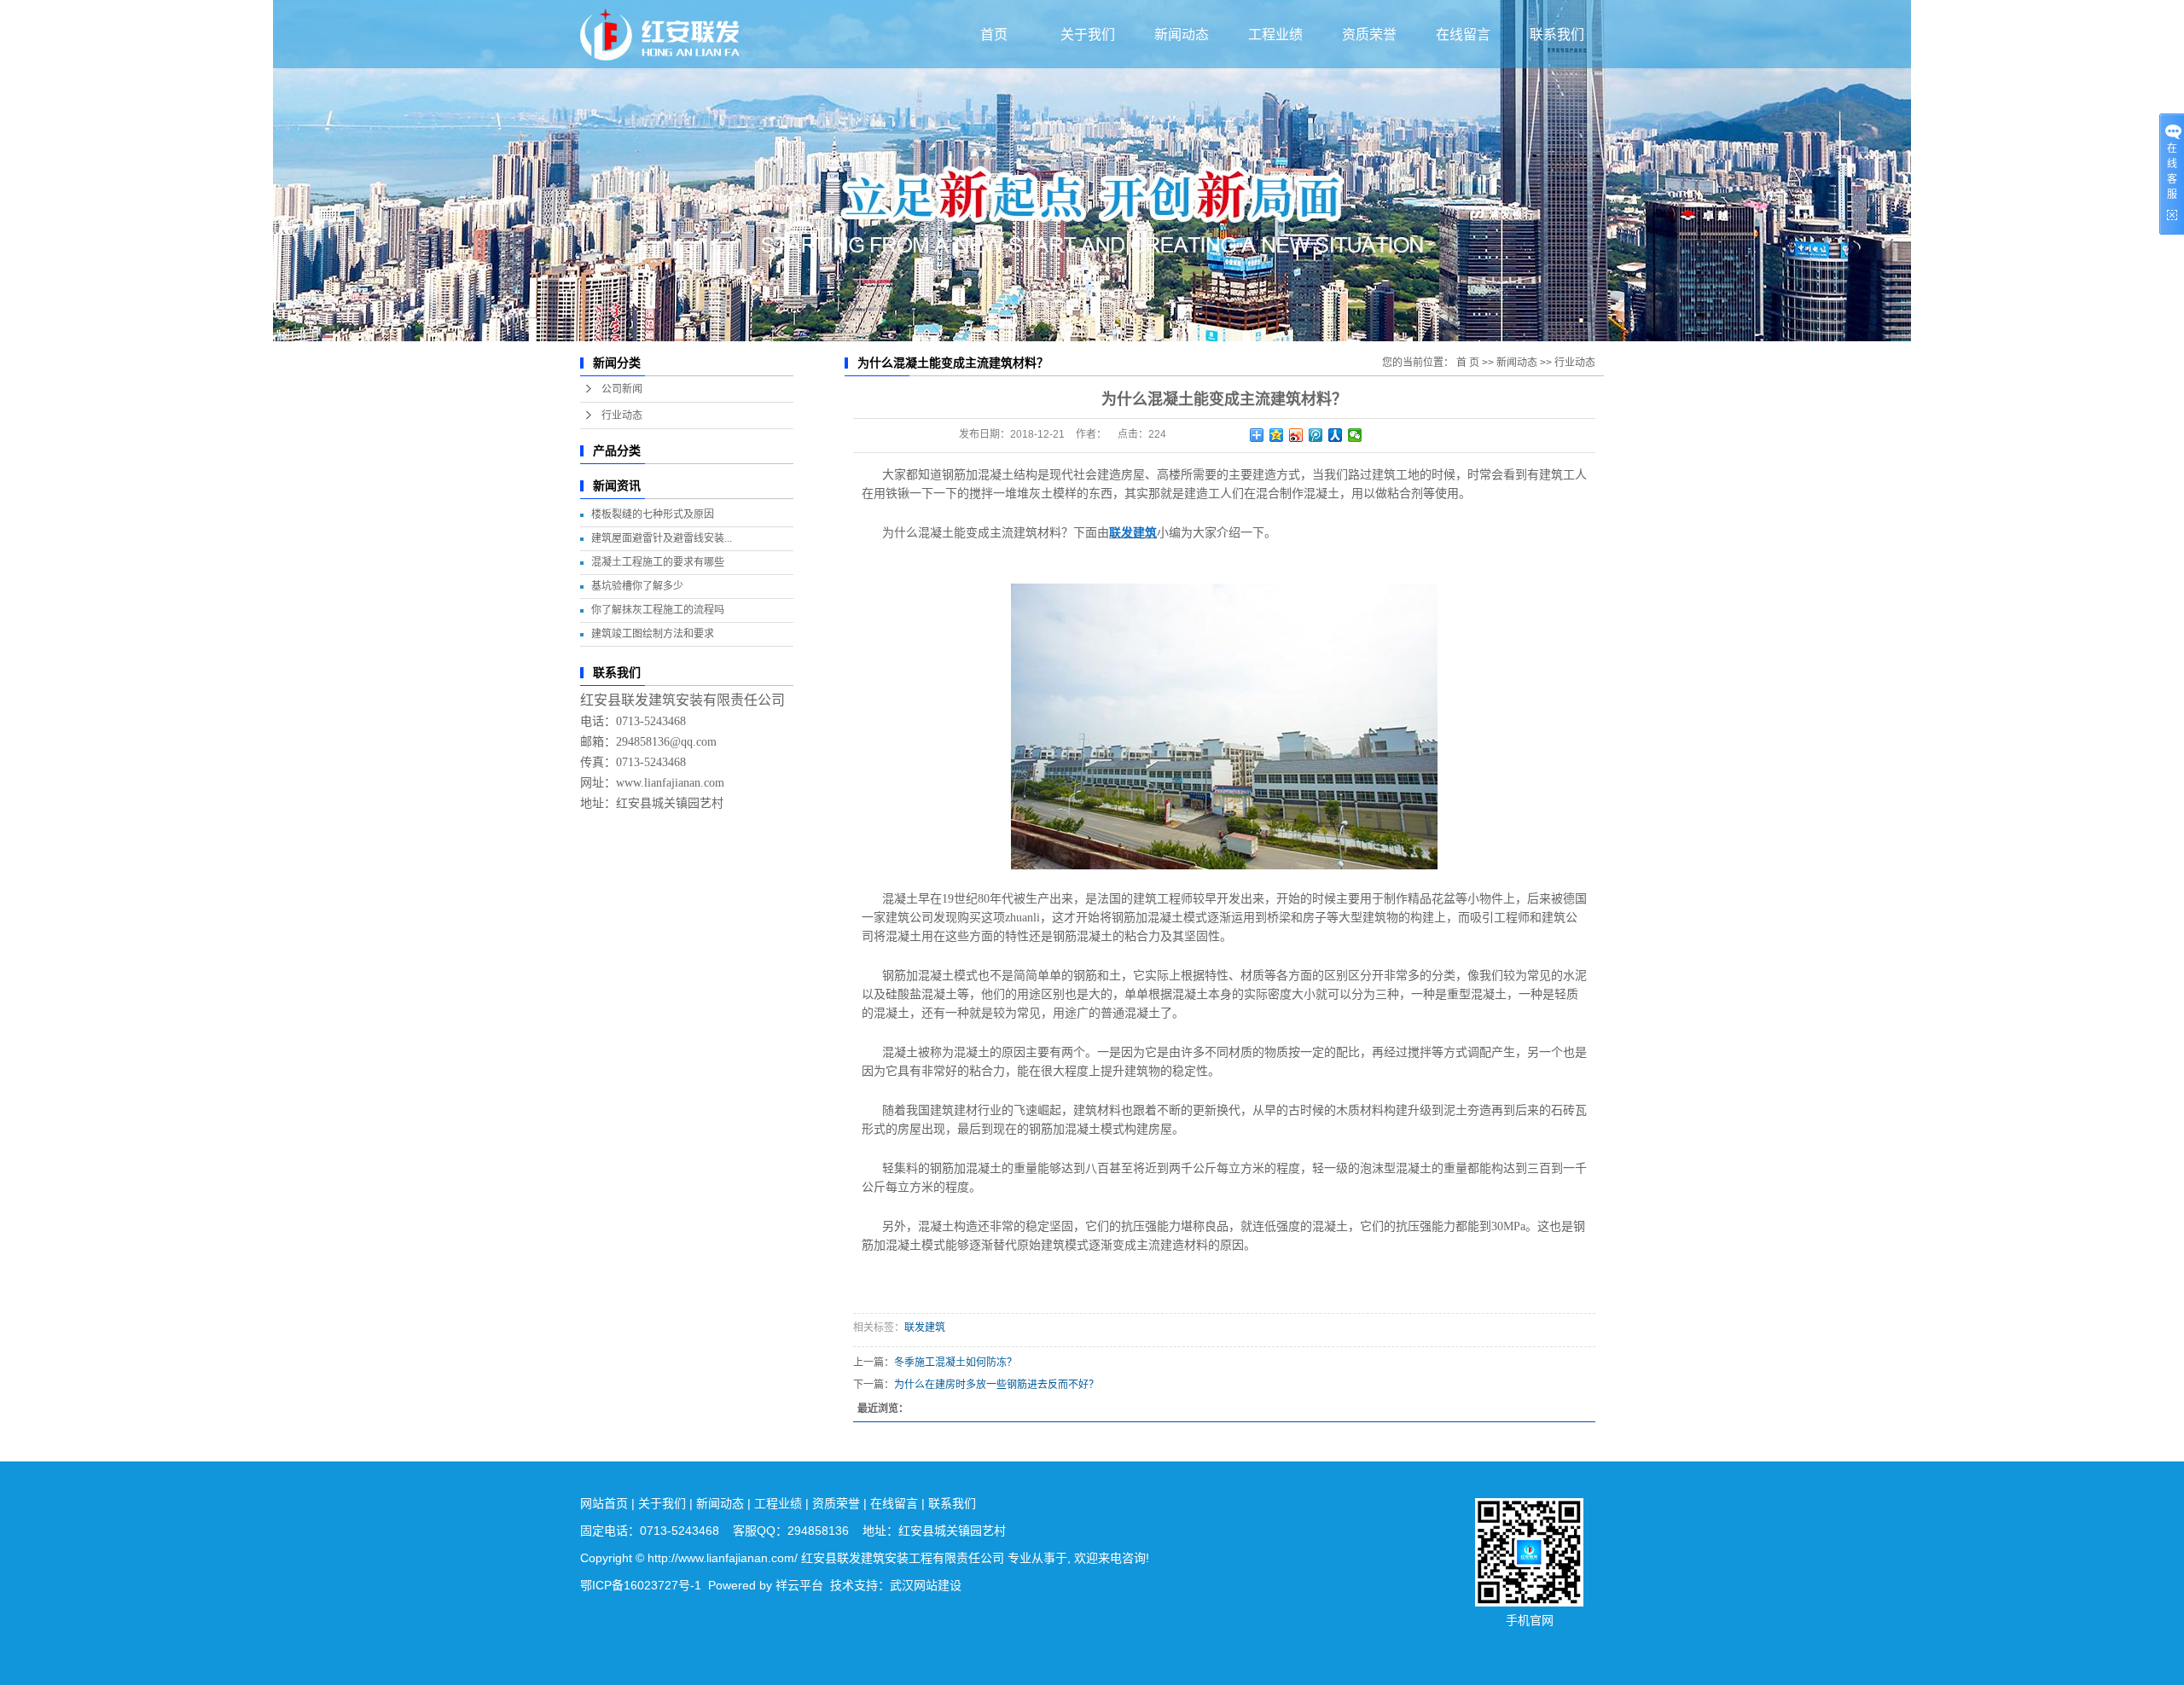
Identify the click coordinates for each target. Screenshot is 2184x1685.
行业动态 (622, 415)
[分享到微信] (1355, 435)
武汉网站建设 (926, 1585)
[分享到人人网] (1336, 435)
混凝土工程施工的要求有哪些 (658, 562)
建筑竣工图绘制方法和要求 (653, 634)
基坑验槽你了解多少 (637, 586)
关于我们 (1088, 35)
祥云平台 (799, 1585)
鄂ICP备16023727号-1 (641, 1585)
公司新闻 (622, 389)
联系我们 (1557, 35)
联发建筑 (925, 1328)
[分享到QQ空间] (1277, 435)
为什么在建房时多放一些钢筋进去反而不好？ (996, 1385)
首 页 (1468, 363)
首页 (994, 35)
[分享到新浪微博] (1296, 435)
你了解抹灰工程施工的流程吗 (658, 610)
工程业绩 (1275, 35)
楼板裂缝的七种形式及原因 (653, 514)
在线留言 (1463, 35)
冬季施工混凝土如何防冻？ (955, 1363)
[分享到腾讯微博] (1316, 435)
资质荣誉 (1369, 35)
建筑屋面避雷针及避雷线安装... (662, 538)
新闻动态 (1182, 35)
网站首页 (604, 1503)
